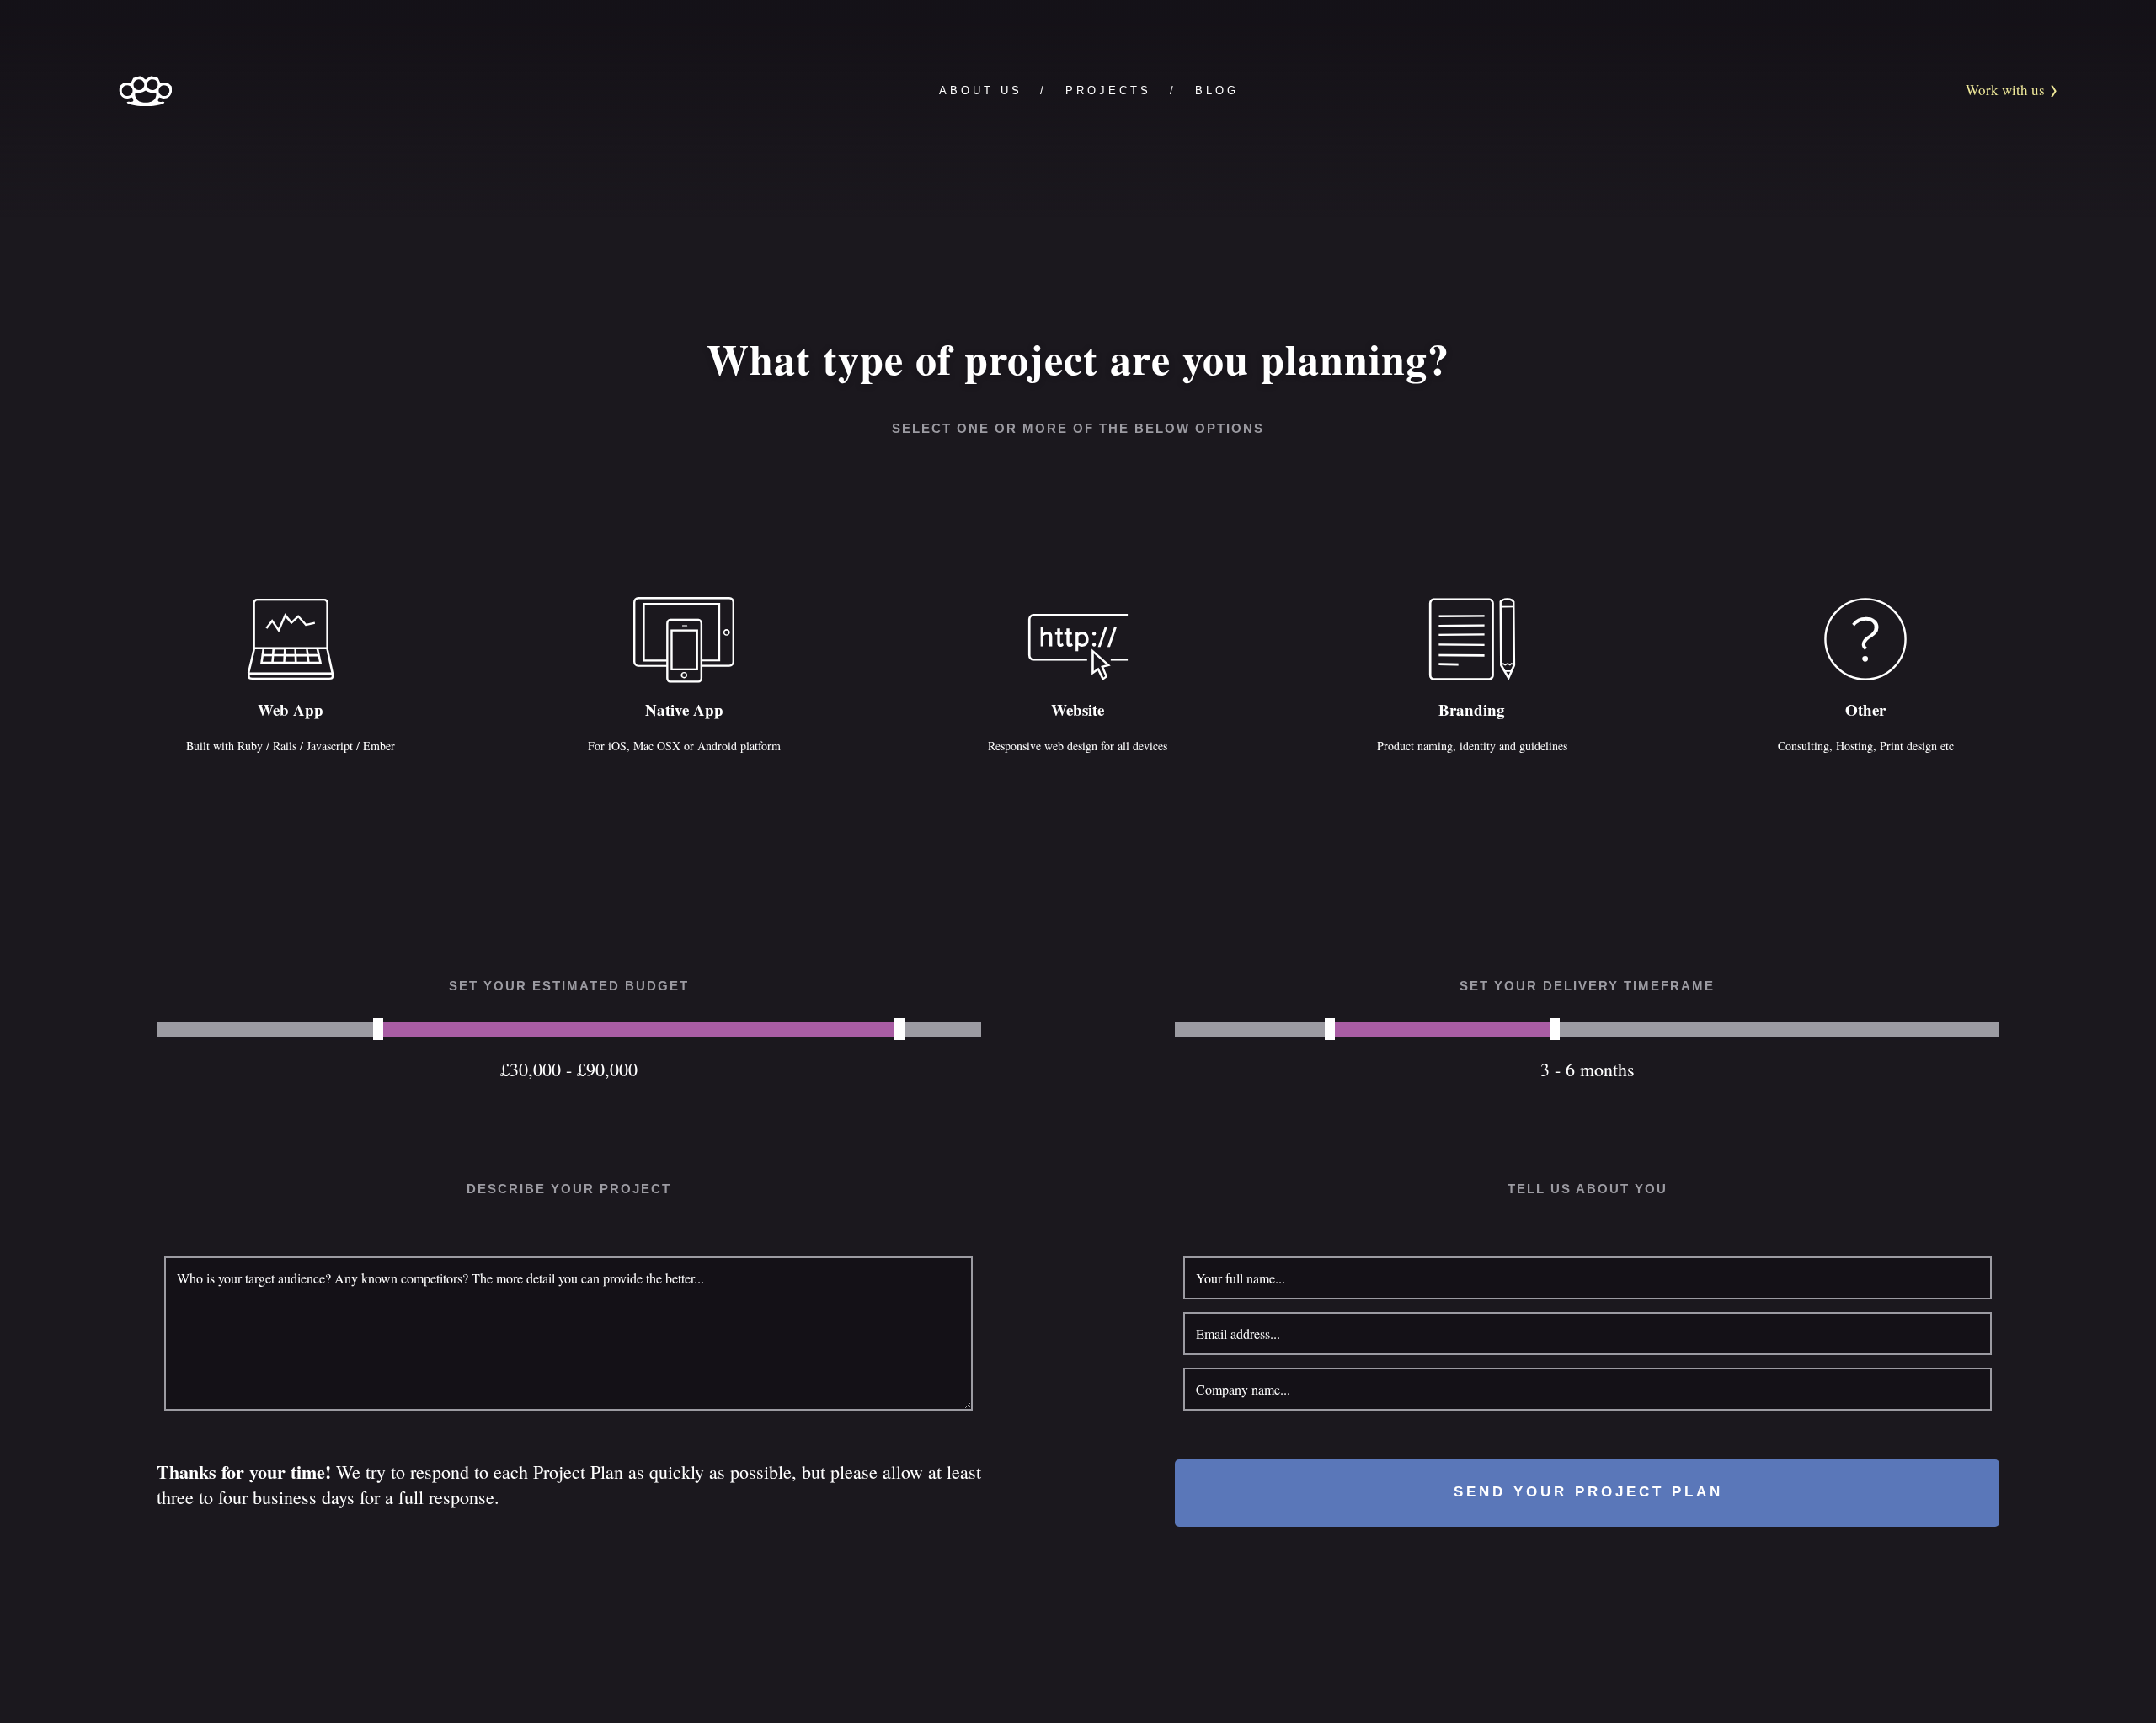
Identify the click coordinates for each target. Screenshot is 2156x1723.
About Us (981, 91)
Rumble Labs (145, 91)
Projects (1108, 91)
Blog (1217, 91)
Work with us (2007, 90)
